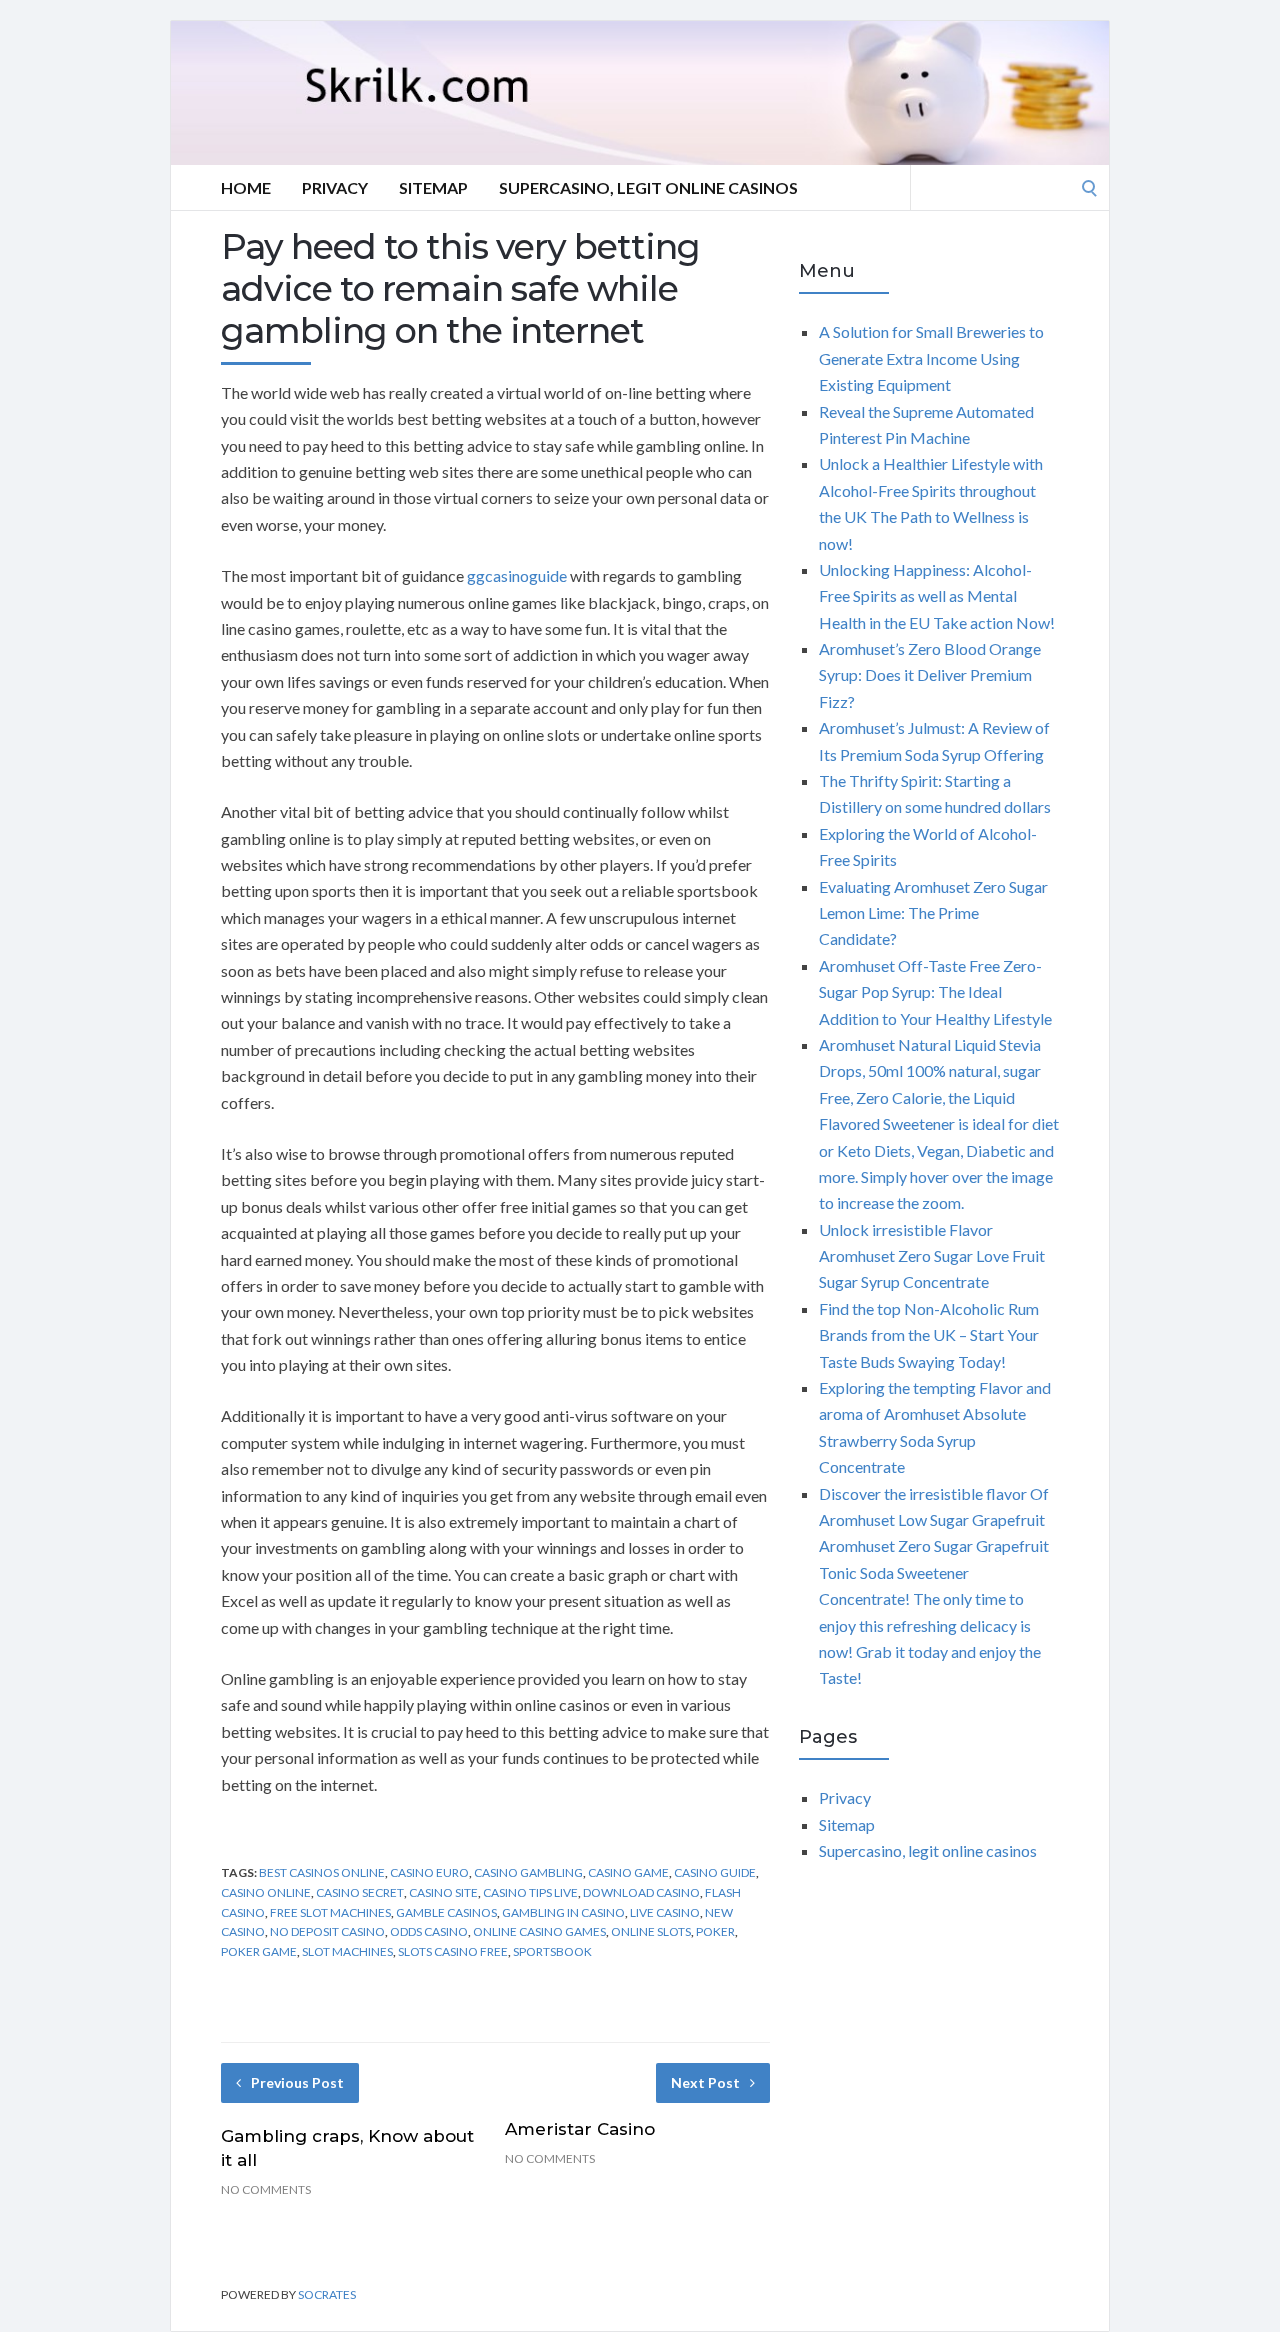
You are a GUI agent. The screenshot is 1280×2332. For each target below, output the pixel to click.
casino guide (715, 1872)
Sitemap (433, 187)
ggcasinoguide (517, 575)
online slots (651, 1931)
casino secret (360, 1892)
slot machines (347, 1951)
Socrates (327, 2294)
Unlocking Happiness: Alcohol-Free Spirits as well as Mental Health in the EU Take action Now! (937, 596)
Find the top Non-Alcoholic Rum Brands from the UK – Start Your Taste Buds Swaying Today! (929, 1335)
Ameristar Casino (580, 2129)
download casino (641, 1892)
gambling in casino (563, 1912)
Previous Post (297, 2082)
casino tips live (530, 1892)
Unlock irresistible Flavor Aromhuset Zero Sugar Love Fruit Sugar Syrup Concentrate (932, 1256)
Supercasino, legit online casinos (648, 187)
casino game (628, 1872)
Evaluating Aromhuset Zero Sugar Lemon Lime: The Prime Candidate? (933, 913)
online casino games (539, 1931)
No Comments (266, 2189)
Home (246, 187)
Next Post (705, 2082)
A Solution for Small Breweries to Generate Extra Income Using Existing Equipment (931, 358)
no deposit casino (327, 1931)
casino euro (429, 1872)
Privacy (335, 187)
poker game (259, 1951)
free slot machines (330, 1912)
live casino (665, 1912)
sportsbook (552, 1951)
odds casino (429, 1931)
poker (715, 1931)
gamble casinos (446, 1912)
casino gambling (528, 1872)
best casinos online (322, 1872)
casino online (266, 1892)
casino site (443, 1892)
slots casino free (453, 1951)
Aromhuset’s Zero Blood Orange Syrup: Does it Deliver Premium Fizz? (930, 675)
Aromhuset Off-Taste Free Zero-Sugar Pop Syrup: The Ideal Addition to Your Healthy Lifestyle (935, 992)
